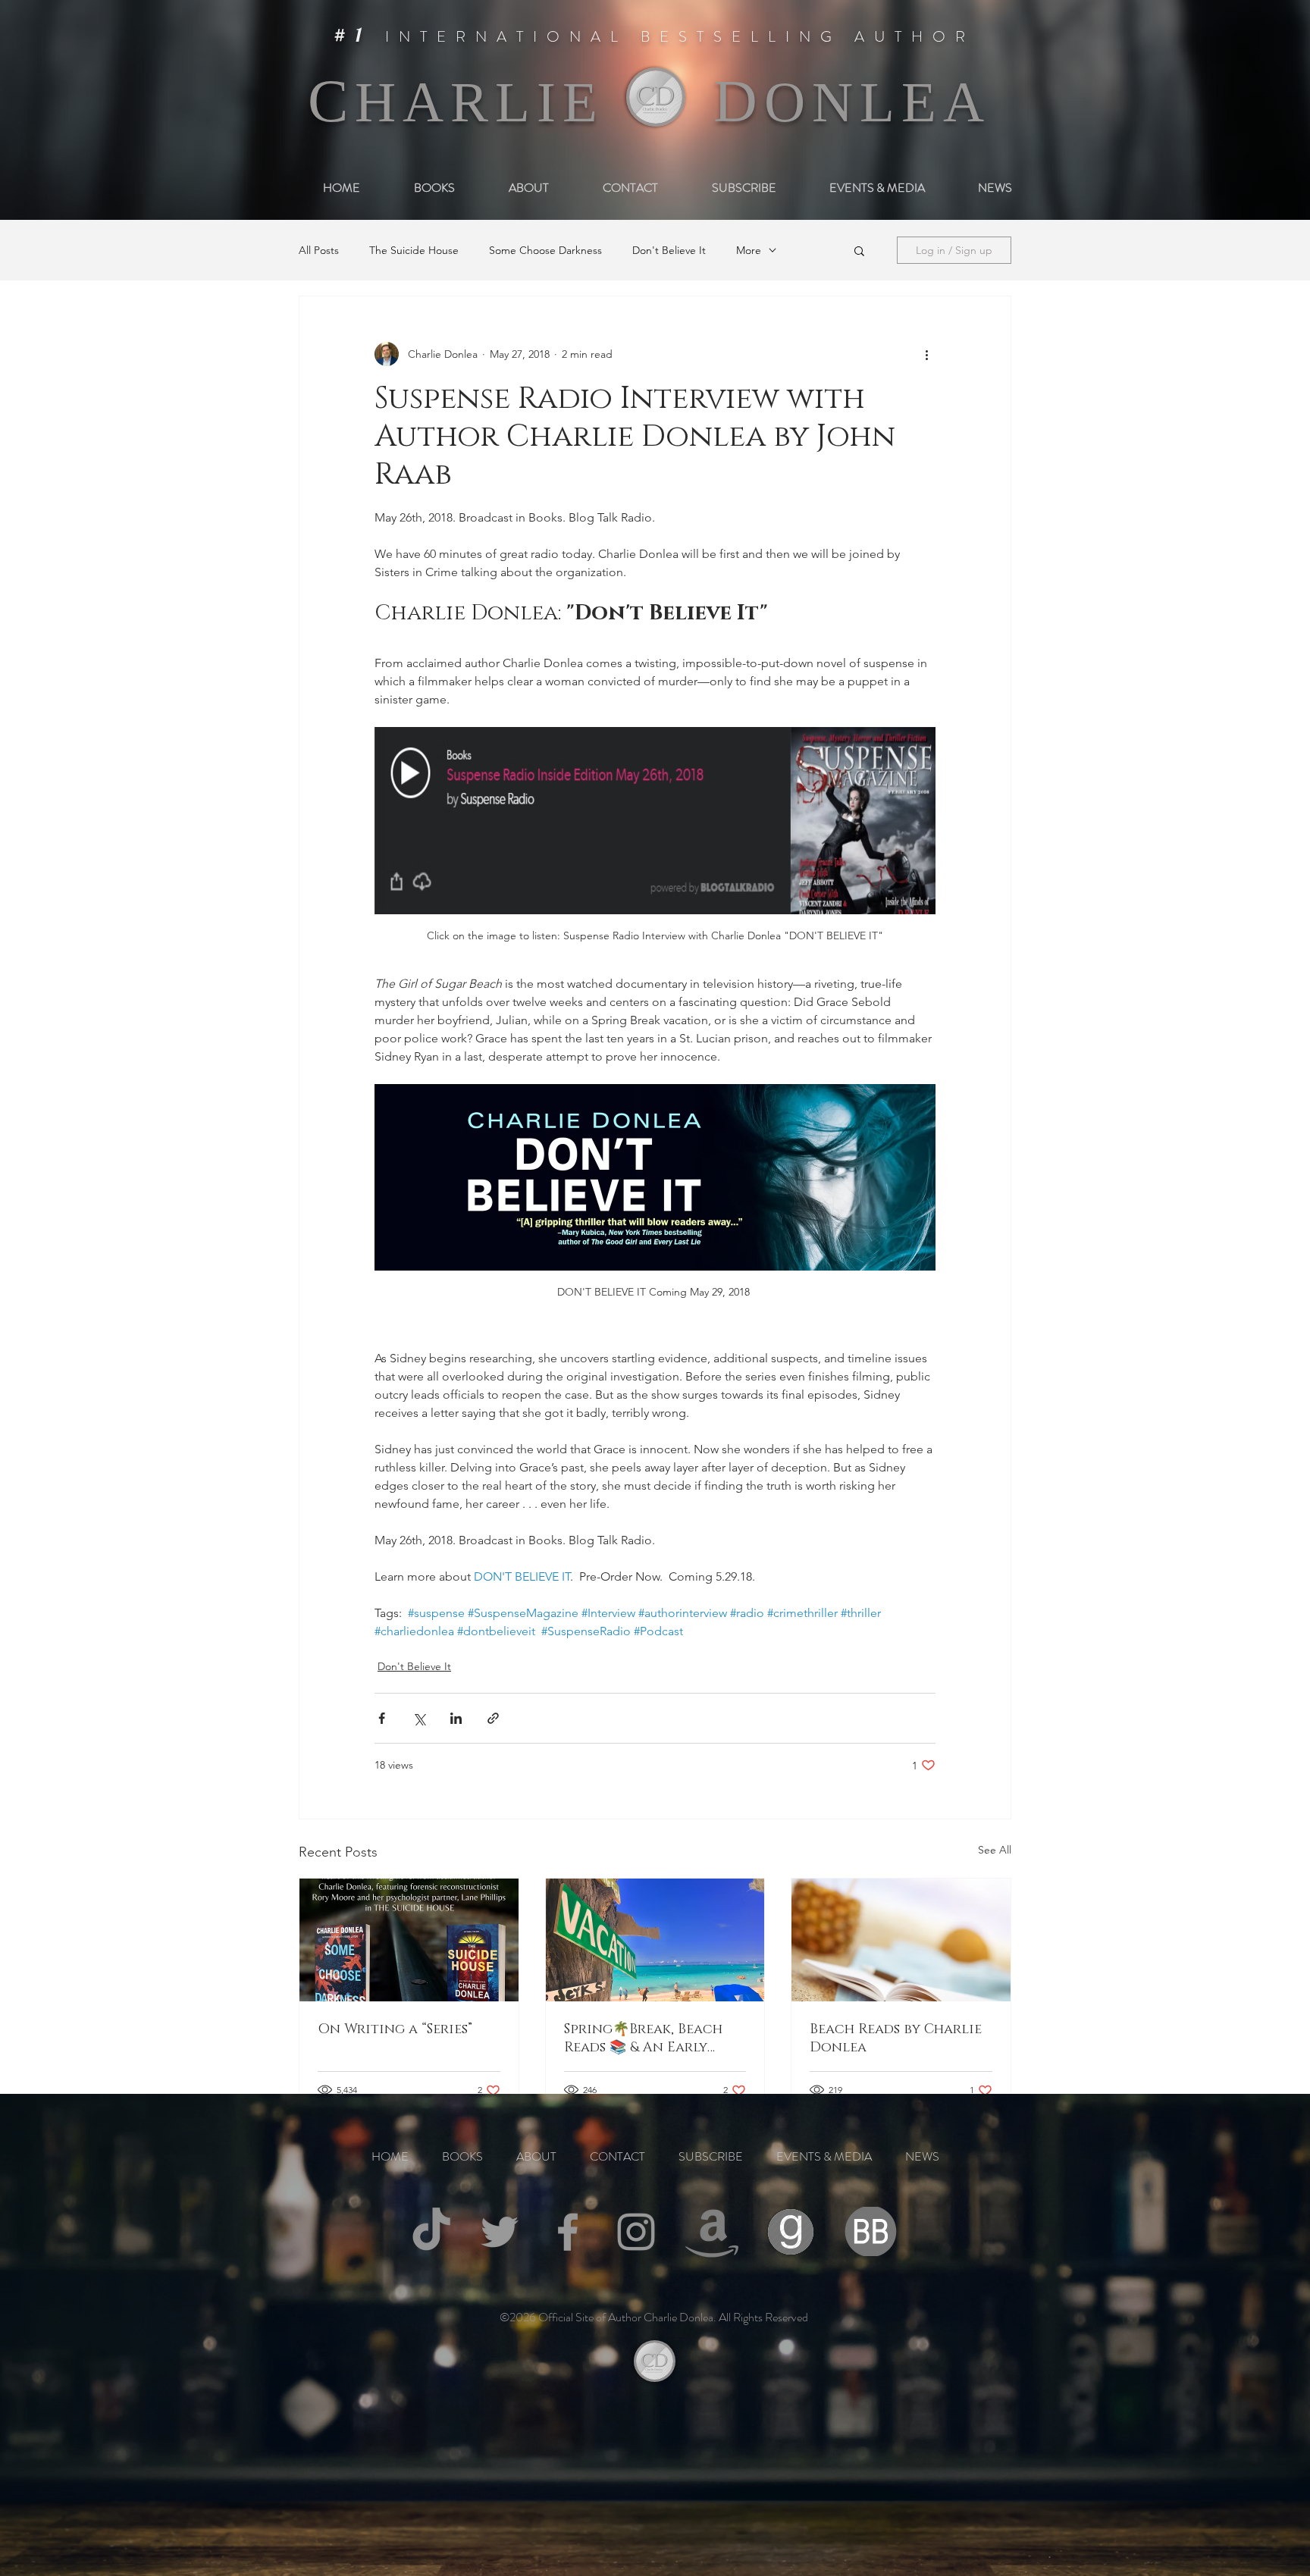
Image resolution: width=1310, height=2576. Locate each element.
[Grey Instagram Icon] (636, 2232)
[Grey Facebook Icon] (568, 2232)
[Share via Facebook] (382, 1718)
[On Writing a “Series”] (409, 1940)
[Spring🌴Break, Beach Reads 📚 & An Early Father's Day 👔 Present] (655, 1940)
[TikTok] (431, 2232)
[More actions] (926, 354)
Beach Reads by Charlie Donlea (896, 2039)
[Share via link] (493, 1718)
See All (995, 1850)
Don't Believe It (669, 251)
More (749, 251)
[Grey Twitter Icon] (500, 2232)
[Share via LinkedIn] (456, 1718)
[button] (859, 250)
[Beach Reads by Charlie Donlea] (901, 1940)
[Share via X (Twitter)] (419, 1718)
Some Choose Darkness (545, 251)
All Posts (319, 251)
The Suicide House (414, 251)
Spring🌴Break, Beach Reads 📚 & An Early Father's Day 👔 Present (649, 2039)
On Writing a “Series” (395, 2029)
